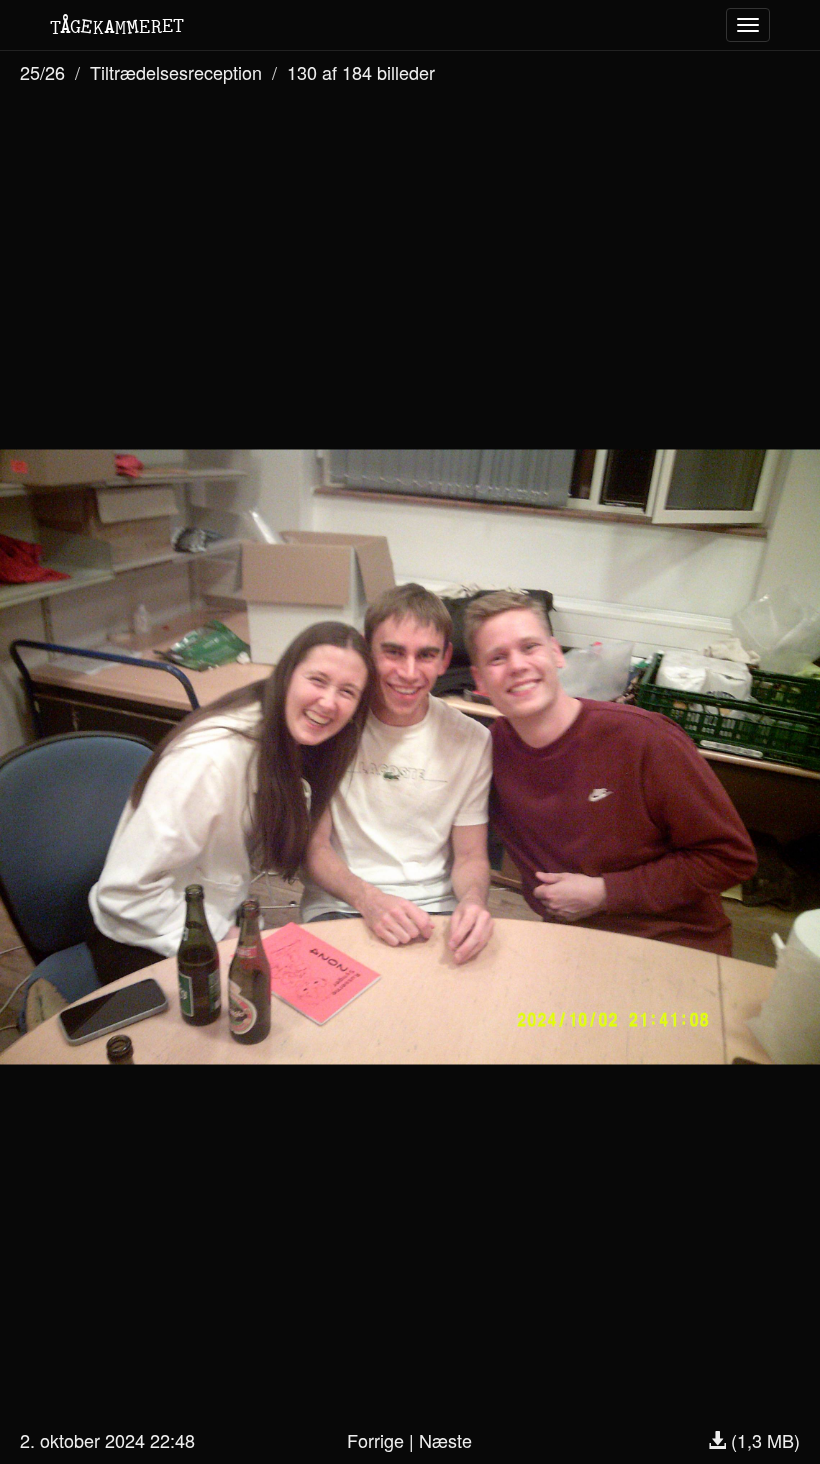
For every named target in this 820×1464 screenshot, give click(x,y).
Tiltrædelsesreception (176, 72)
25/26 (42, 72)
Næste (445, 1440)
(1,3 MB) (763, 1440)
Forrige (375, 1440)
